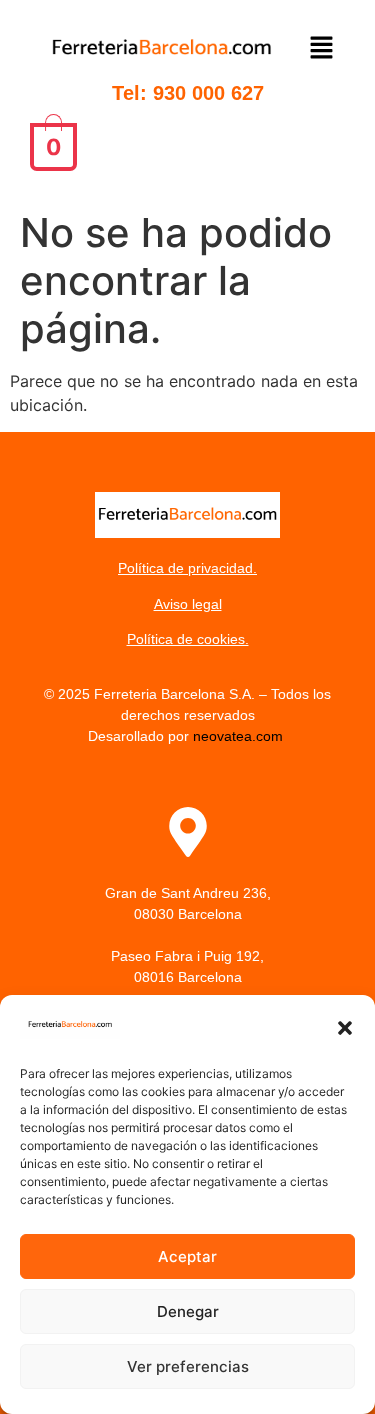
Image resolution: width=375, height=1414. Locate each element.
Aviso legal (188, 604)
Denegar (188, 1311)
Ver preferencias (188, 1366)
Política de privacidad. (187, 568)
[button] (345, 1028)
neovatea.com (240, 736)
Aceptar (187, 1256)
